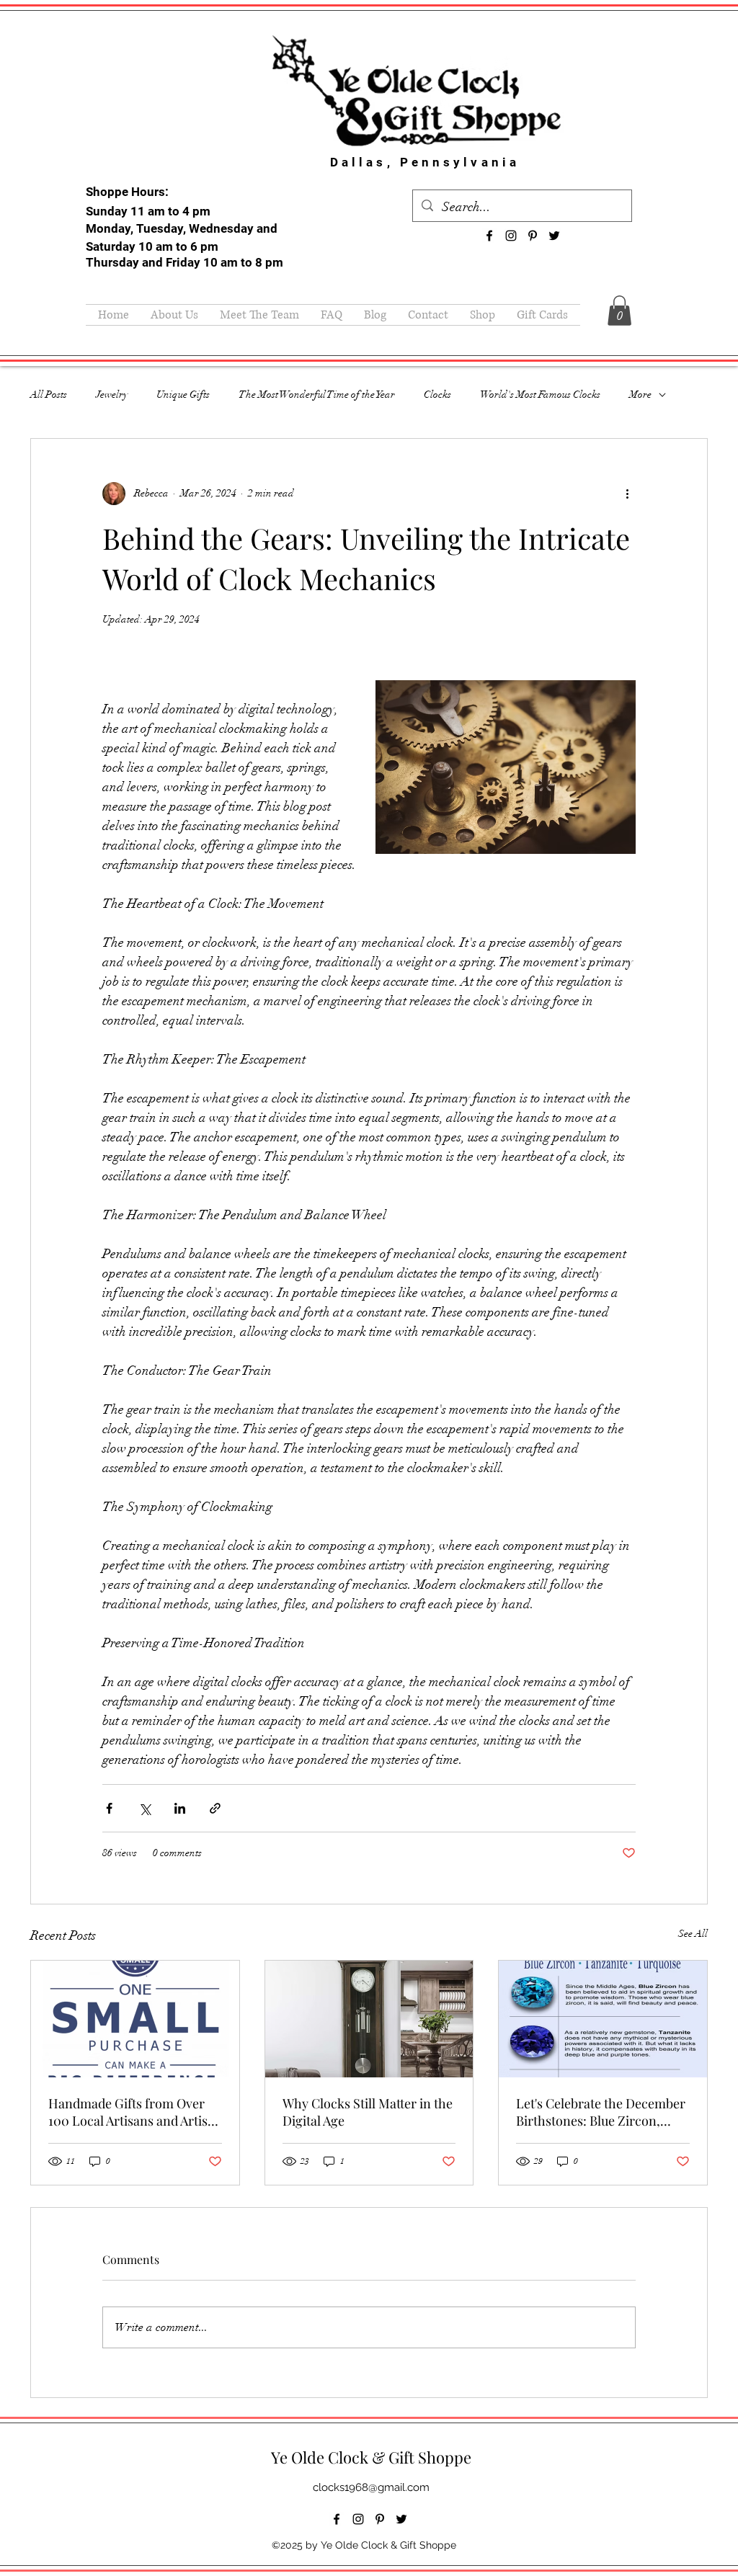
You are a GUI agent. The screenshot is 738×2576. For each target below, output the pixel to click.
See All (693, 1934)
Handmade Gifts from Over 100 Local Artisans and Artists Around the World (133, 2112)
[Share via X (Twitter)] (145, 1808)
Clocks (437, 395)
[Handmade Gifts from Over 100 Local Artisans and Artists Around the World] (135, 2019)
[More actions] (627, 494)
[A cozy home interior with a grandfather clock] (369, 2019)
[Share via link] (215, 1808)
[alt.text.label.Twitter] (554, 236)
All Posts (49, 395)
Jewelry (112, 395)
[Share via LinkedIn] (180, 1808)
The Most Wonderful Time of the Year (317, 395)
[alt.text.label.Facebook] (489, 236)
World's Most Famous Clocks (540, 395)
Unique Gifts (183, 395)
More (640, 395)
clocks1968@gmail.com (371, 2487)
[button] (619, 311)
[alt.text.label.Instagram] (511, 236)
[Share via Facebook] (109, 1808)
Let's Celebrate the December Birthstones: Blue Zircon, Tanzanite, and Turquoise (601, 2112)
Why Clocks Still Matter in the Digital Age (368, 2112)
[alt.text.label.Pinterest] (533, 236)
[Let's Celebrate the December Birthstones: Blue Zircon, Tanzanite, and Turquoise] (603, 2019)
